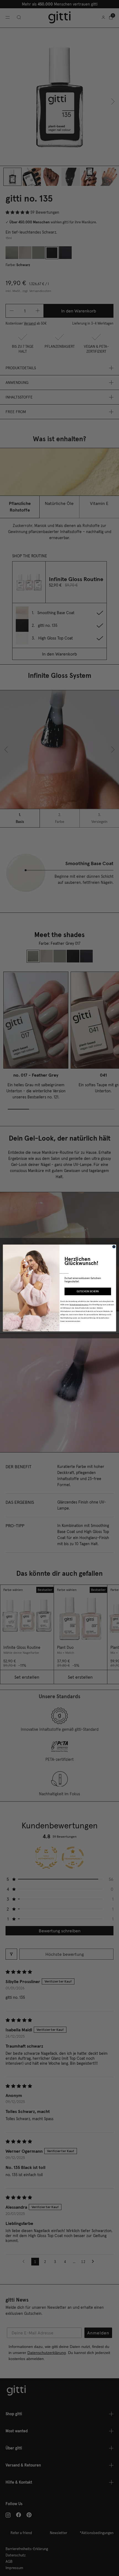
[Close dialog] (114, 1247)
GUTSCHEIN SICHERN (88, 1291)
